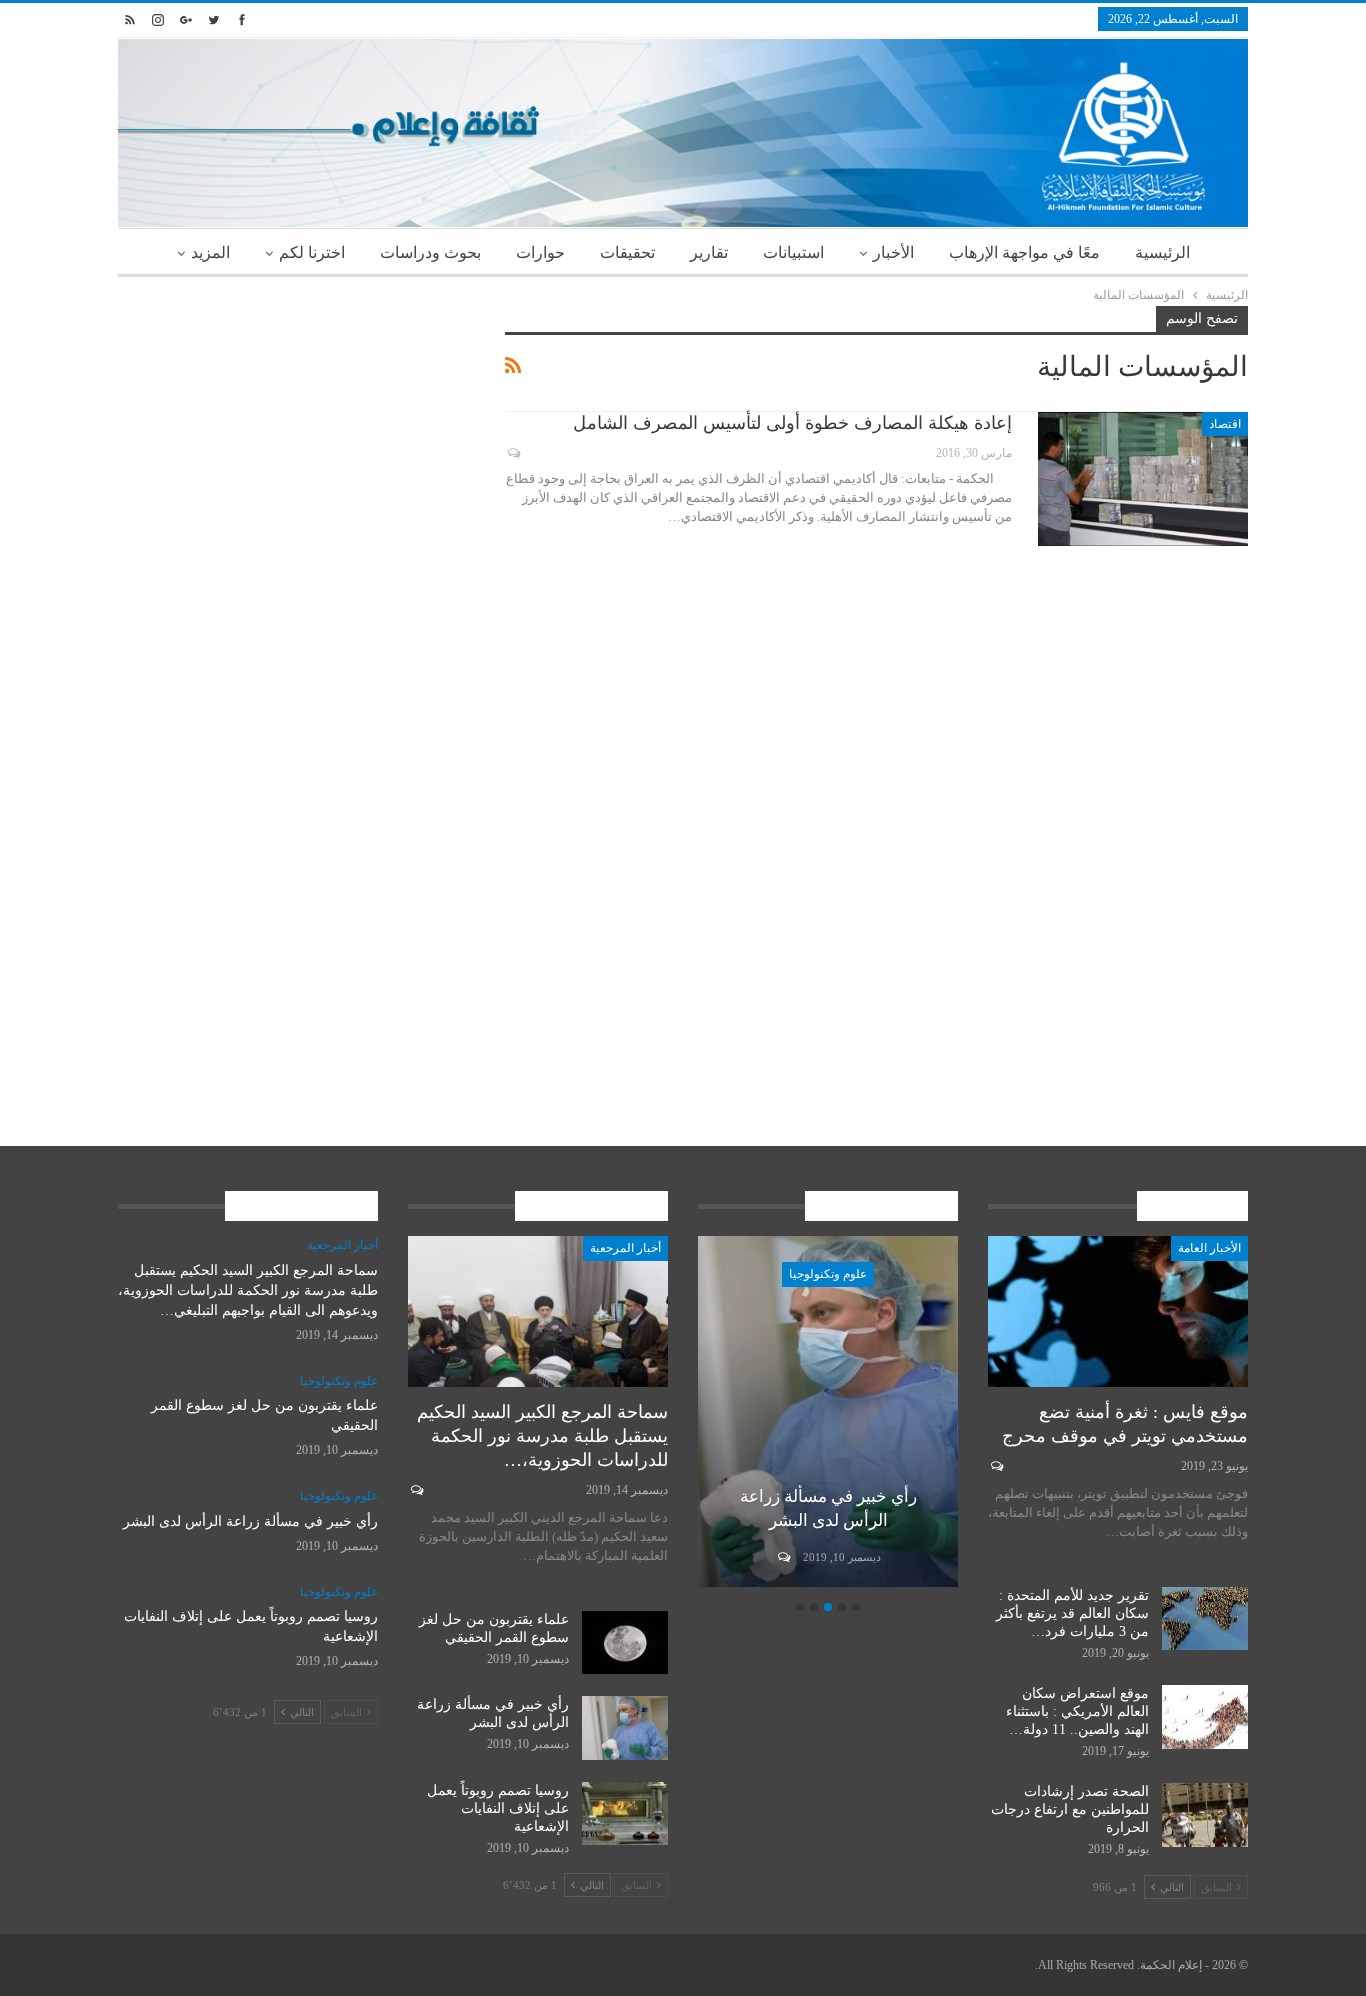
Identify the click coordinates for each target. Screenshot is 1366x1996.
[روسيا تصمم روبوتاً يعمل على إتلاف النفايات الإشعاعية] (625, 1814)
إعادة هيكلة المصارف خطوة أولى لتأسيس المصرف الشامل (792, 423)
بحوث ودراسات (430, 252)
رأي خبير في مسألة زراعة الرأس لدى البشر (250, 1521)
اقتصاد (1225, 424)
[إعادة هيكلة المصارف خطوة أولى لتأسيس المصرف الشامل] (1143, 479)
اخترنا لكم (312, 252)
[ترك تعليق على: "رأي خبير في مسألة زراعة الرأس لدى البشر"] (782, 1557)
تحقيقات (627, 252)
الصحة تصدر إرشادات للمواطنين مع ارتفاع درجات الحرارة (1070, 1809)
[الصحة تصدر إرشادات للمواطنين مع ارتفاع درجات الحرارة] (1205, 1815)
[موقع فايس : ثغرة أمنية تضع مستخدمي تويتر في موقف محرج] (1118, 1311)
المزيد (210, 252)
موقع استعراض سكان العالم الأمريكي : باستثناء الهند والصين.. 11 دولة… (1077, 1711)
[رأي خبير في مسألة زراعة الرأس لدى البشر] (828, 1411)
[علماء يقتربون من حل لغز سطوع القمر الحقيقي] (625, 1643)
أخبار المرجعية (625, 1248)
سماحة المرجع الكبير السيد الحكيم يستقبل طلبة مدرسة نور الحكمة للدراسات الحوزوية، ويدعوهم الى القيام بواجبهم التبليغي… (248, 1290)
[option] (828, 1414)
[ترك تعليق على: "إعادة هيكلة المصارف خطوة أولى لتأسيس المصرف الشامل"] (512, 453)
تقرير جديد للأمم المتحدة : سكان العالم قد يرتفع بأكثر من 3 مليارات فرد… (1072, 1613)
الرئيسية (1162, 252)
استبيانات (793, 252)
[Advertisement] (296, 446)
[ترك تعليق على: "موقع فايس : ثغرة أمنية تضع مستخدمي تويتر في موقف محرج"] (995, 1466)
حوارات (540, 252)
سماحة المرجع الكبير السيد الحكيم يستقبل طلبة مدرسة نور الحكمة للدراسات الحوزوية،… (542, 1436)
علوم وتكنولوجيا (828, 1274)
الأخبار (893, 252)
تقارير (709, 252)
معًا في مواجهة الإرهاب (1024, 252)
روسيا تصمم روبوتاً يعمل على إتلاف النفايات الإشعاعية (498, 1808)
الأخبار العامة (1209, 1248)
